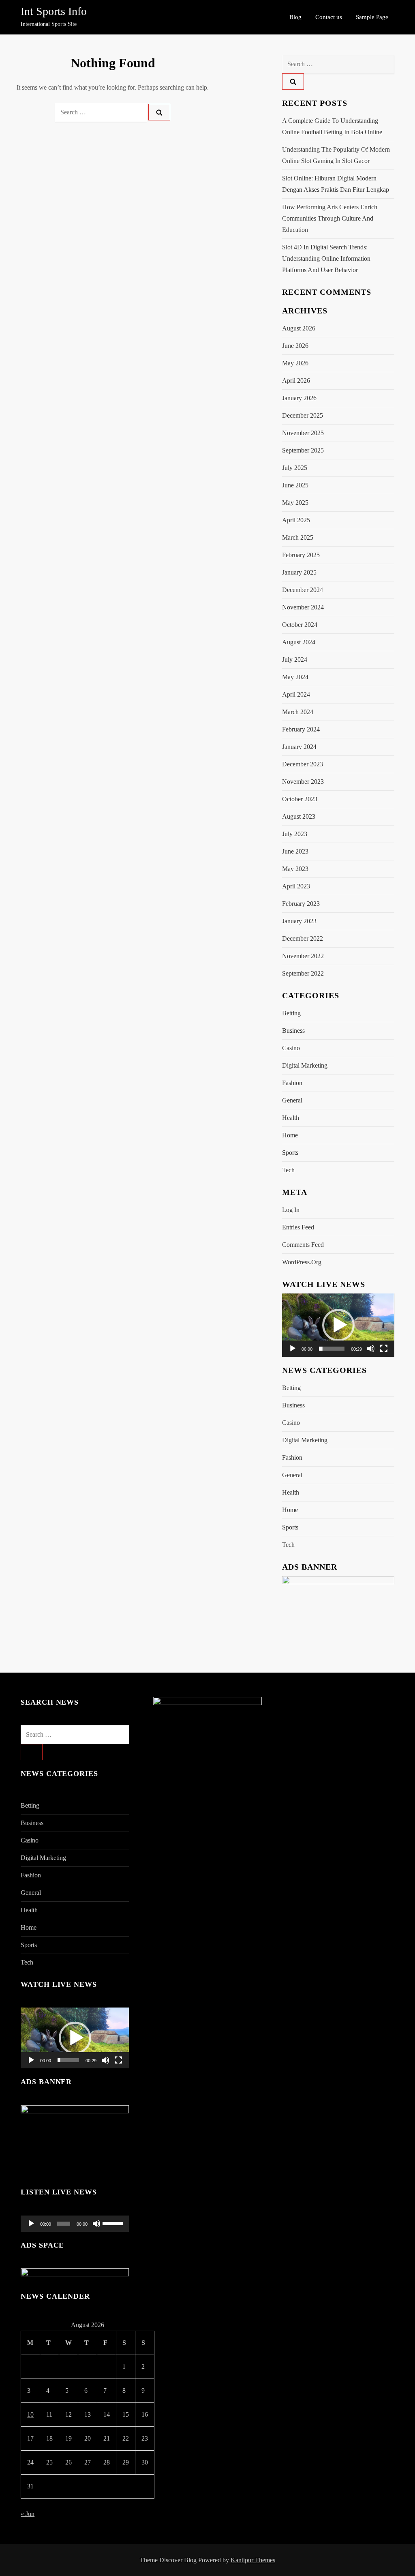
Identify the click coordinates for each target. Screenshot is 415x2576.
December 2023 (303, 764)
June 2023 (295, 851)
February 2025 (301, 555)
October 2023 (300, 799)
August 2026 (299, 328)
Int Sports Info (54, 11)
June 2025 (295, 485)
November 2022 (303, 956)
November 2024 (303, 607)
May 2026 (295, 363)
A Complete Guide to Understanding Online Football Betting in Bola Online (332, 126)
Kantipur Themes (253, 2560)
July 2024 (295, 660)
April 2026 (296, 381)
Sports (290, 1153)
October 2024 (300, 625)
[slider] (332, 1349)
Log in (291, 1210)
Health (291, 1118)
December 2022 (303, 938)
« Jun (28, 2514)
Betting (291, 1013)
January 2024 (299, 747)
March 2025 (298, 537)
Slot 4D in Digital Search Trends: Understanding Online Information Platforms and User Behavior (326, 258)
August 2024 (299, 642)
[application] (338, 1325)
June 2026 (295, 346)
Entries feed (298, 1227)
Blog (295, 17)
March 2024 (298, 712)
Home (290, 1135)
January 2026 (299, 398)
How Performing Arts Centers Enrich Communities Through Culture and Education (330, 218)
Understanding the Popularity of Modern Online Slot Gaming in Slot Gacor (336, 155)
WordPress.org (302, 1262)
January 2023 (299, 921)
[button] (338, 1325)
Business (293, 1031)
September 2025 (303, 450)
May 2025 (295, 503)
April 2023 (296, 886)
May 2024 (295, 677)
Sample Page (372, 17)
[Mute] (371, 1349)
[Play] (293, 1349)
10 (30, 2414)
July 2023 (295, 834)
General (292, 1100)
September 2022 (303, 973)
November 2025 (303, 433)
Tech (288, 1170)
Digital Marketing (305, 1065)
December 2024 (303, 590)
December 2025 (303, 415)
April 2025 (296, 520)
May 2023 (295, 869)
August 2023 (299, 816)
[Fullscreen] (384, 1349)
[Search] (159, 112)
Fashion (292, 1083)
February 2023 (301, 904)
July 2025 (295, 468)
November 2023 (303, 782)
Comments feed (303, 1245)
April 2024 (296, 694)
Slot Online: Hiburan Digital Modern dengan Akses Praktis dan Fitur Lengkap (336, 184)
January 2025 (299, 572)
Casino (291, 1048)
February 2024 (301, 729)
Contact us (329, 17)
